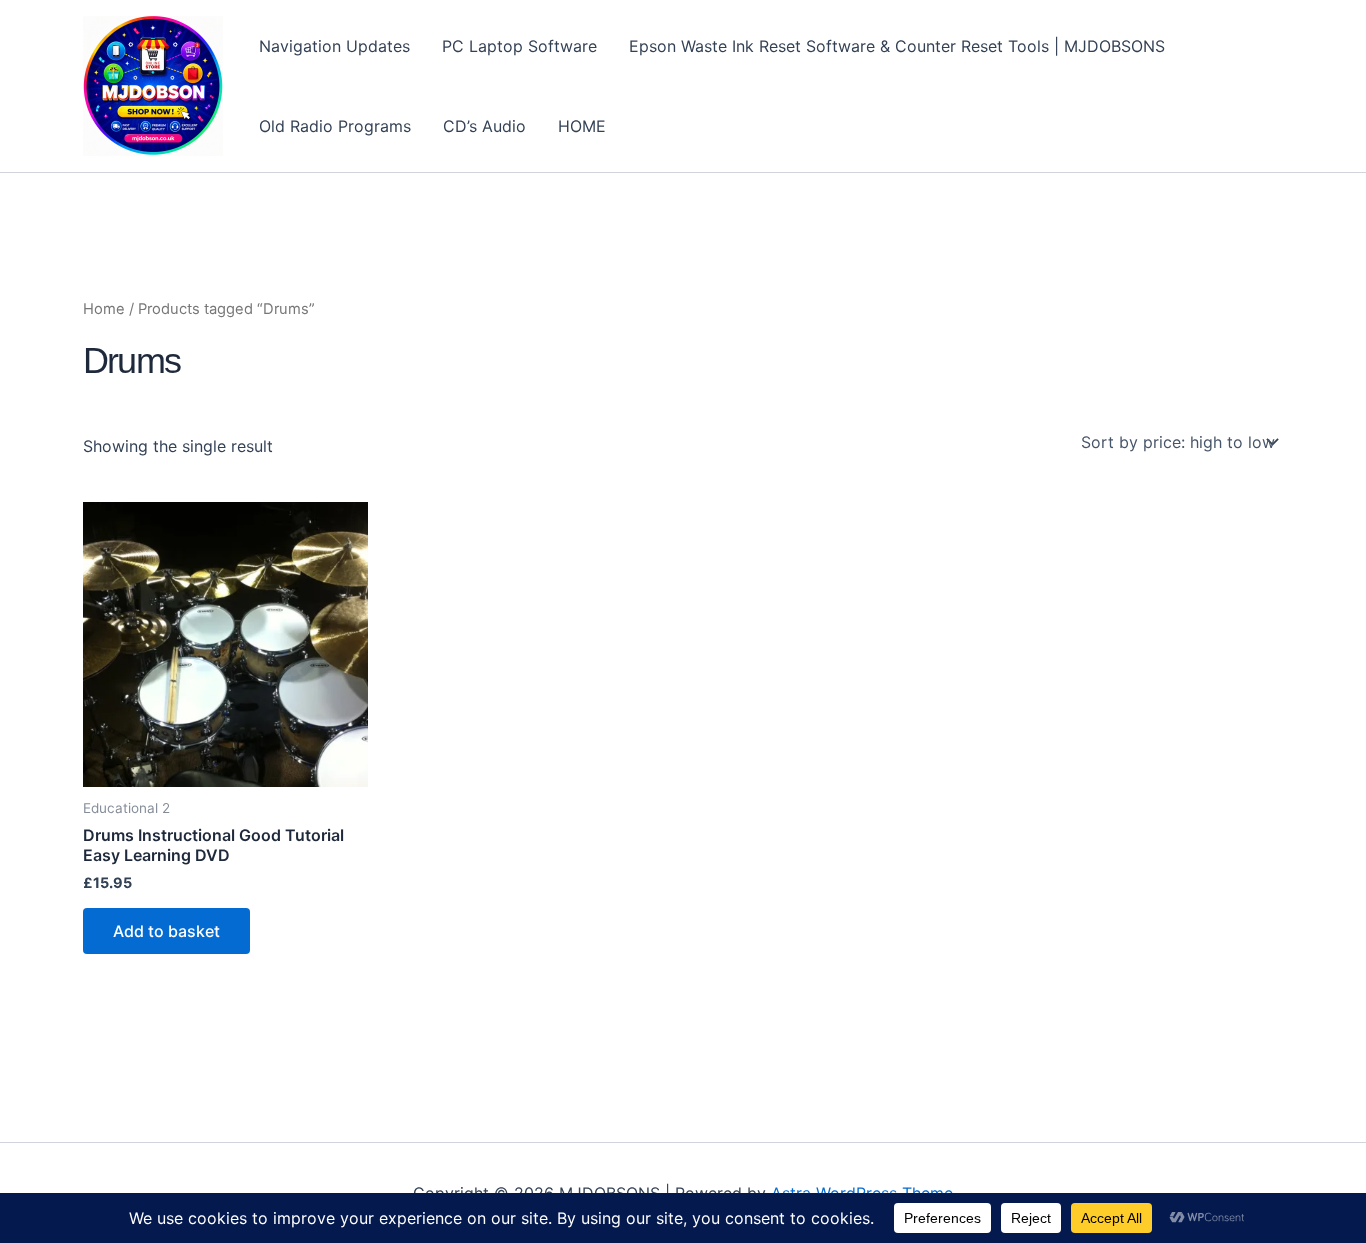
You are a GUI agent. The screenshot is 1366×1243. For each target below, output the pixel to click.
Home (104, 309)
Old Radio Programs (335, 126)
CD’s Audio (484, 126)
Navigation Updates (334, 46)
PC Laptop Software (519, 46)
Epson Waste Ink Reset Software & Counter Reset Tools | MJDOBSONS (897, 46)
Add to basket (166, 931)
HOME (582, 126)
